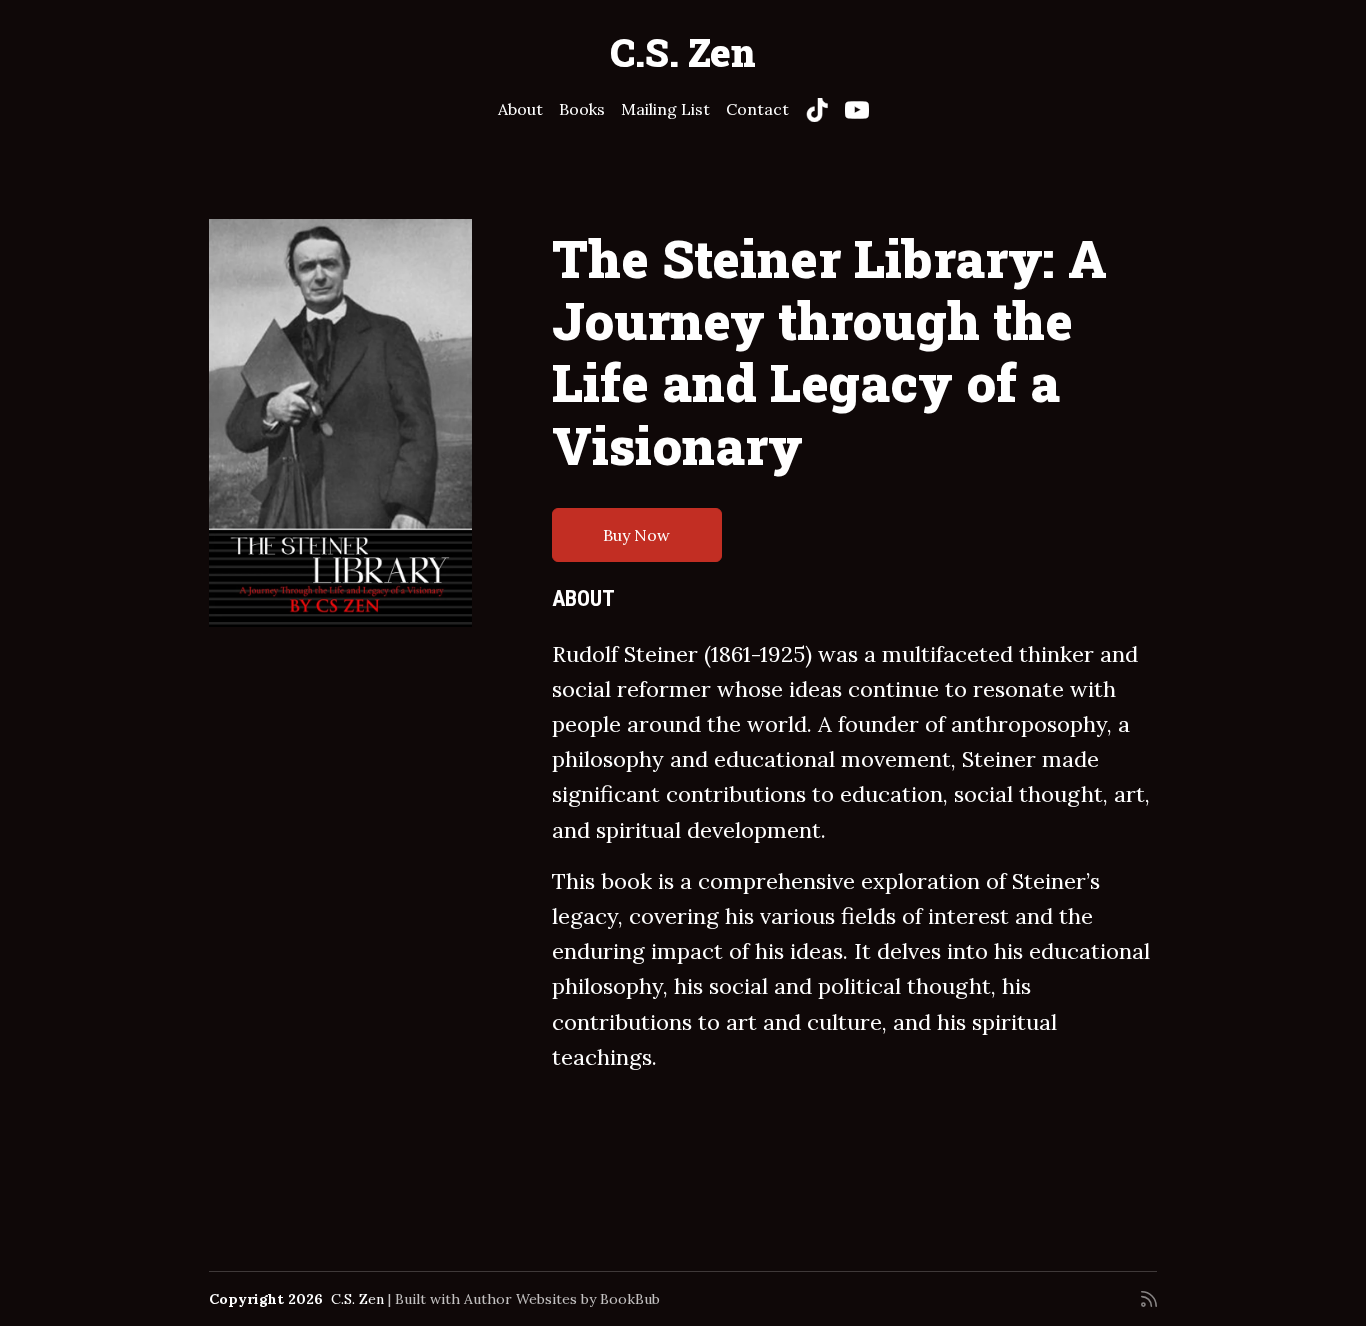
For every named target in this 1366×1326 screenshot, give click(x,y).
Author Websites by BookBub (562, 1299)
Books (582, 109)
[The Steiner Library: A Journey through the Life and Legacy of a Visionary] (340, 423)
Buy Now (636, 535)
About (520, 109)
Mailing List (665, 109)
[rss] (1149, 1299)
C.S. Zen (683, 52)
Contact (757, 109)
